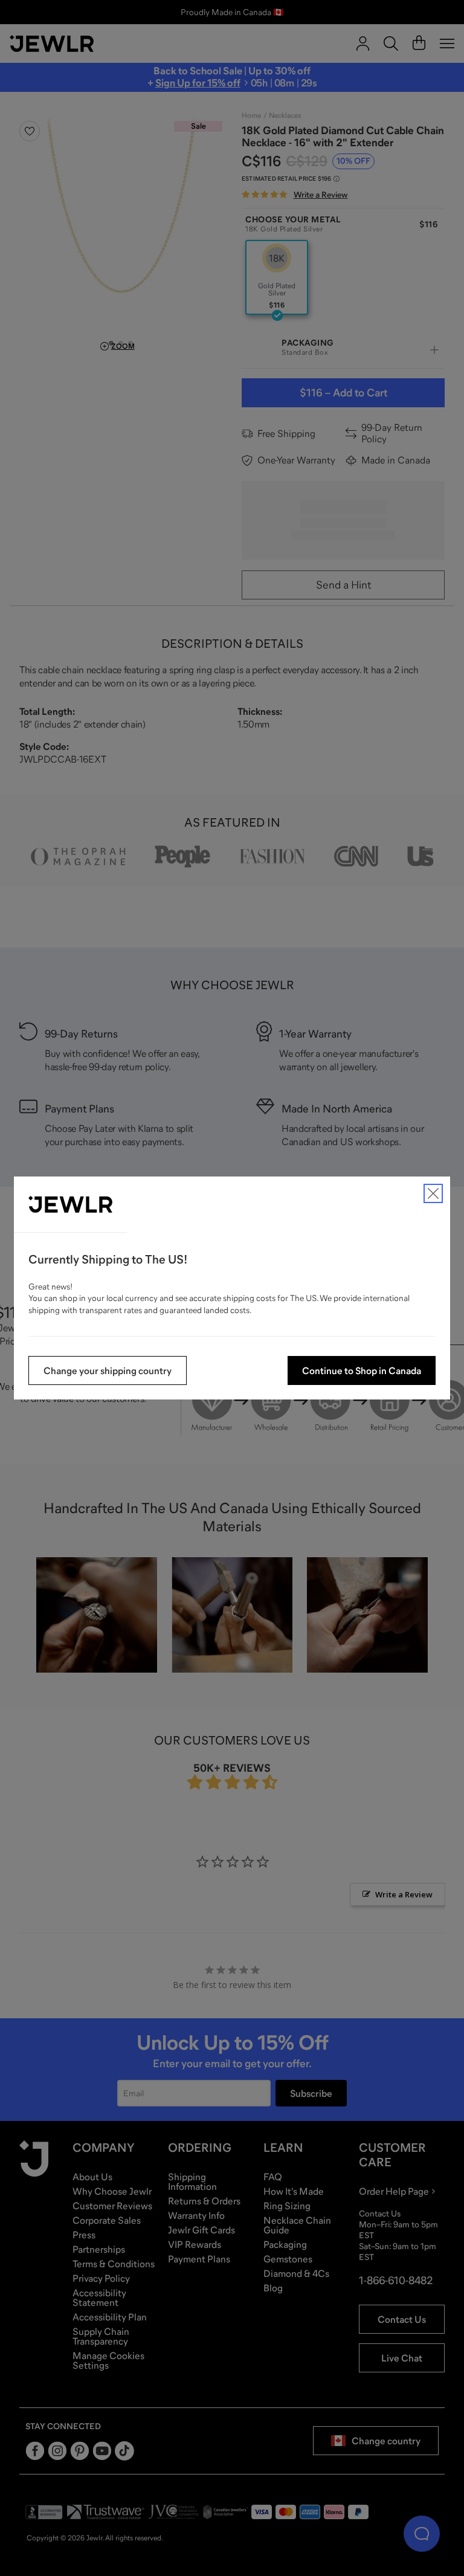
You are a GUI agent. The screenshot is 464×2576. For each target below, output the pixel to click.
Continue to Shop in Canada (362, 1370)
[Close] (433, 1193)
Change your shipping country (108, 1370)
